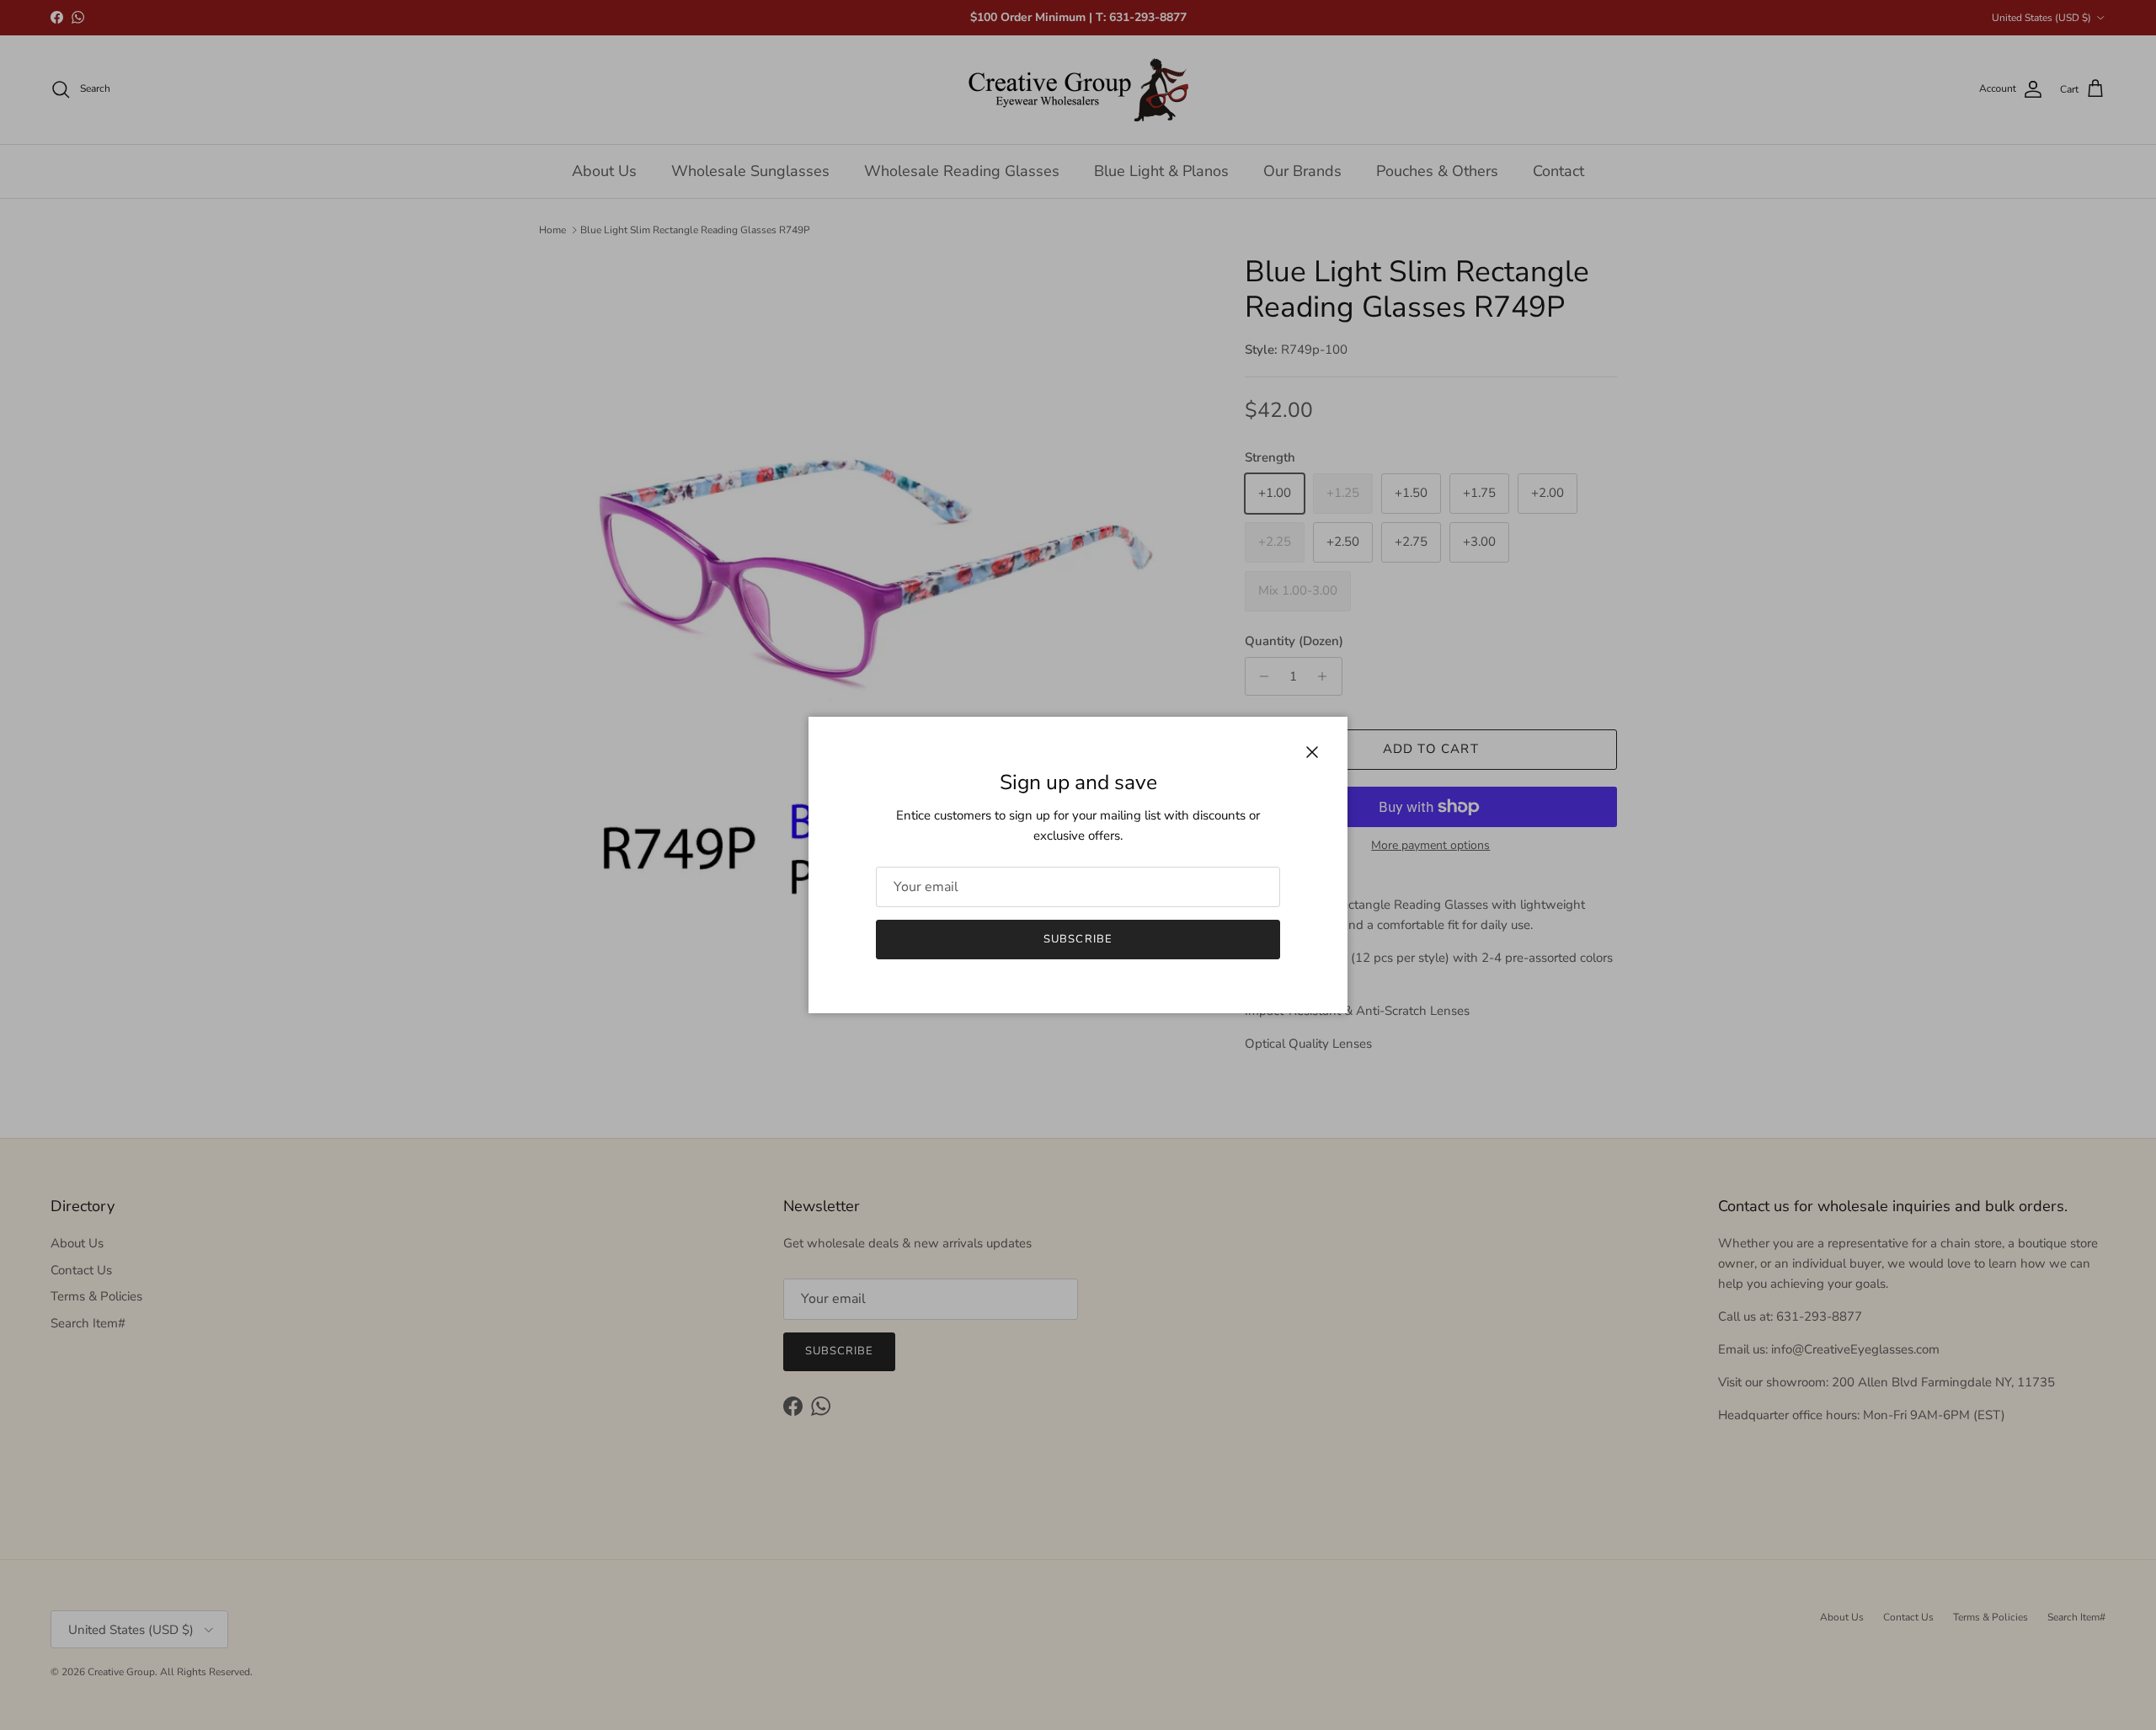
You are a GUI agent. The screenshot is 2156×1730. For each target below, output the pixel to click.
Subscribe (1078, 939)
